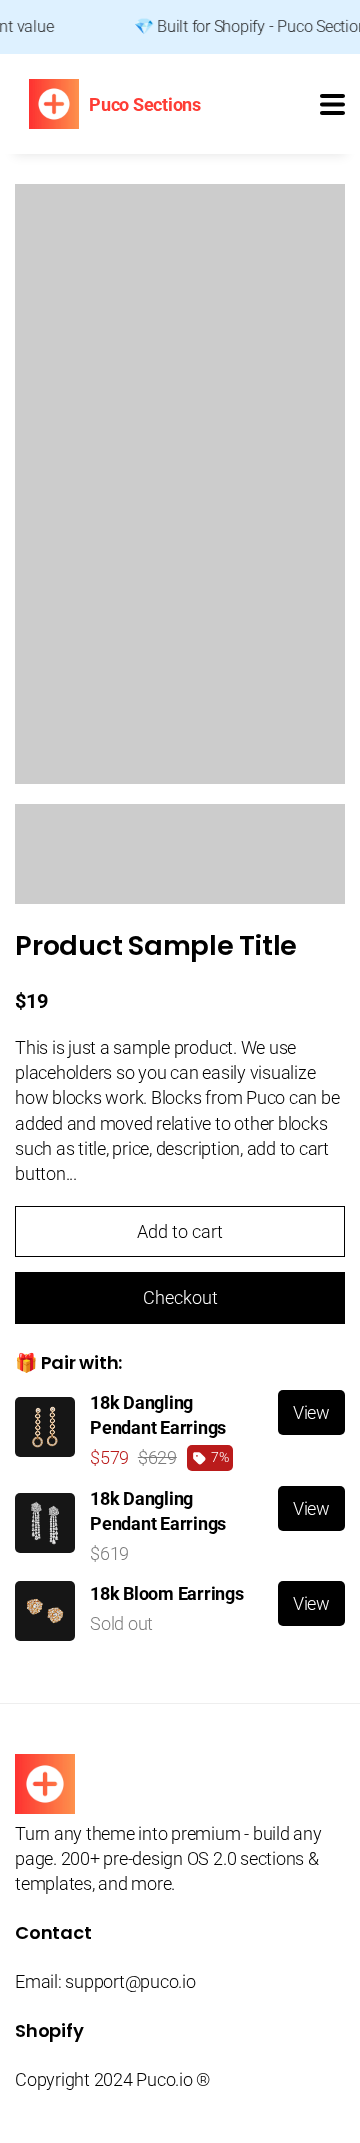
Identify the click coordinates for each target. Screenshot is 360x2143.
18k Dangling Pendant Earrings (158, 1415)
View (311, 1412)
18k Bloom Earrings (167, 1593)
